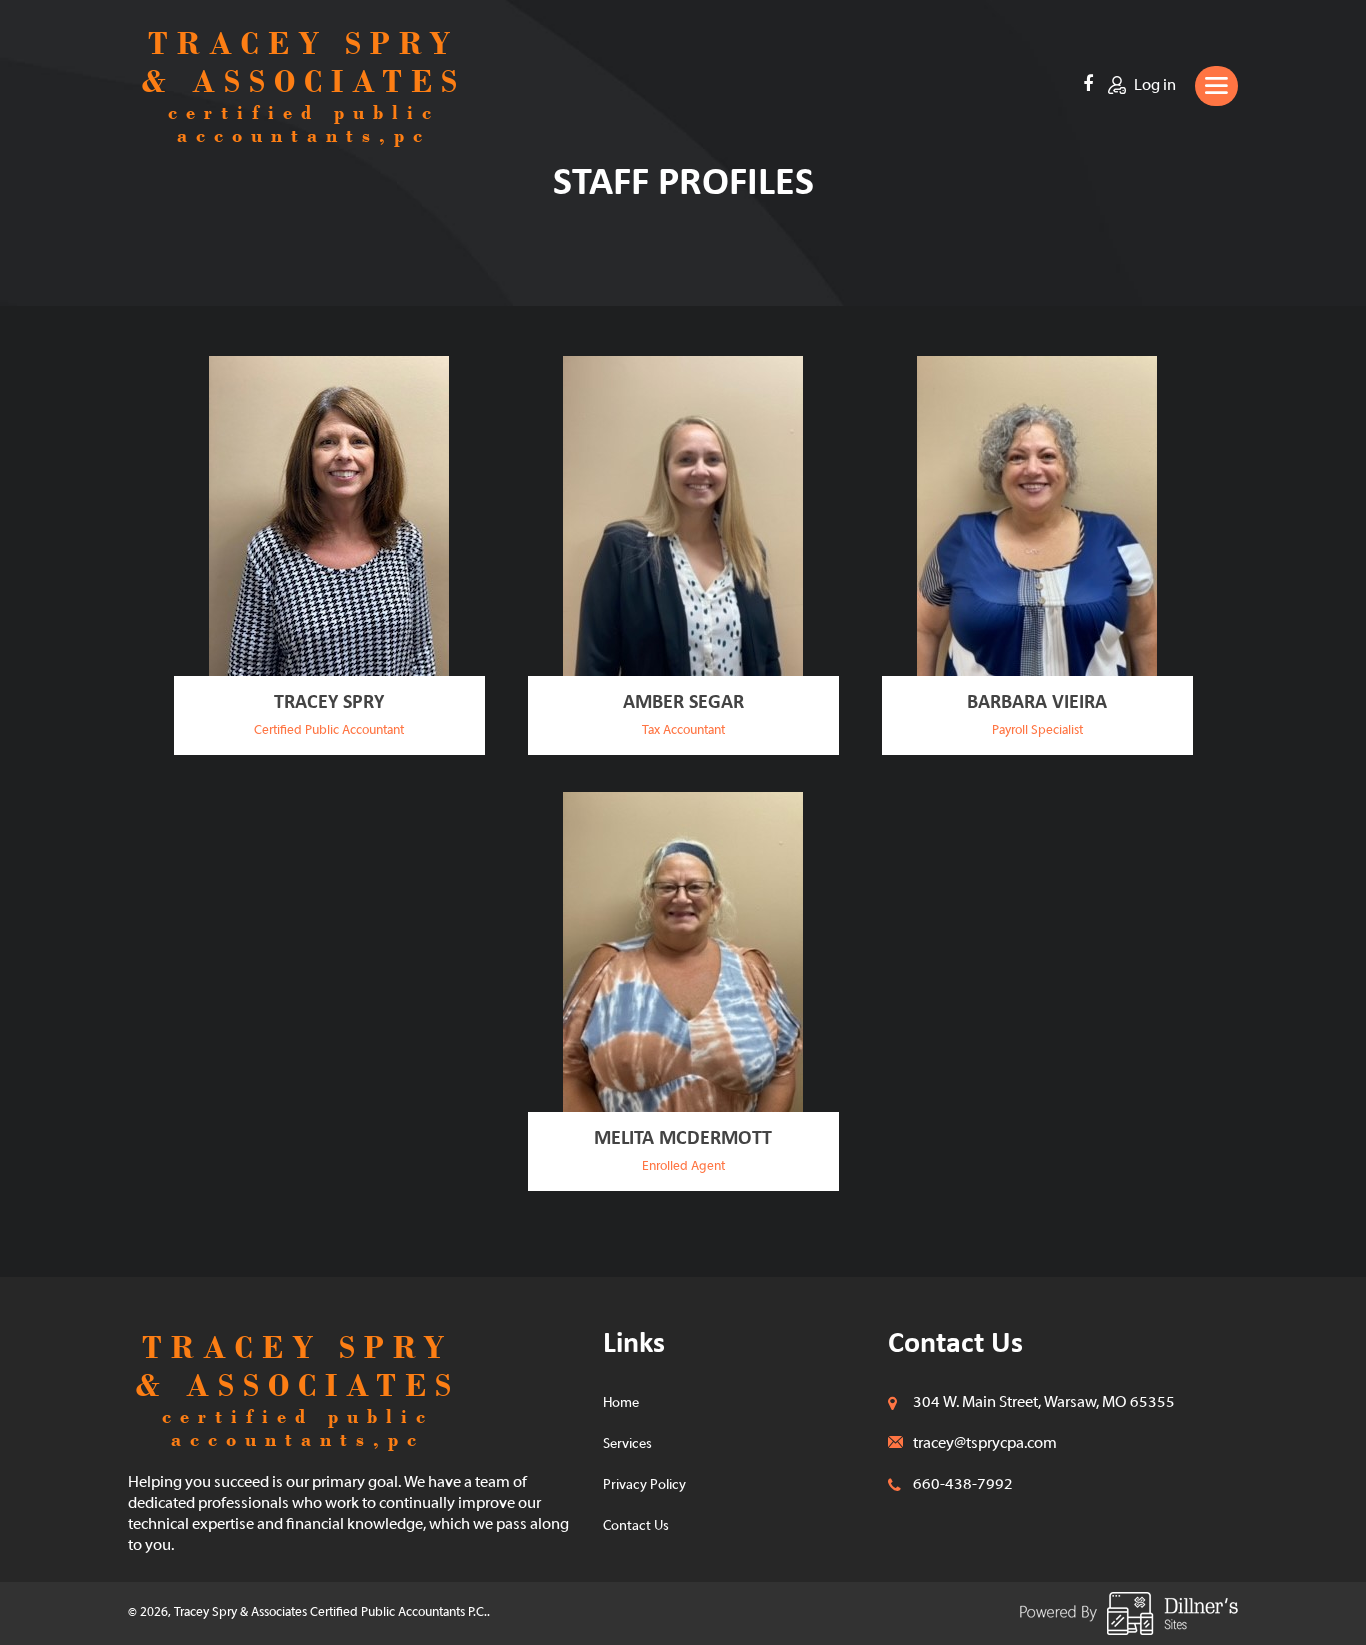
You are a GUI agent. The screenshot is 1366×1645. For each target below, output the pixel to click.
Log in (1153, 86)
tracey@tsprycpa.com (985, 1444)
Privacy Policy (644, 1485)
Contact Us (636, 1526)
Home (621, 1403)
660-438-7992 (963, 1485)
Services (627, 1444)
